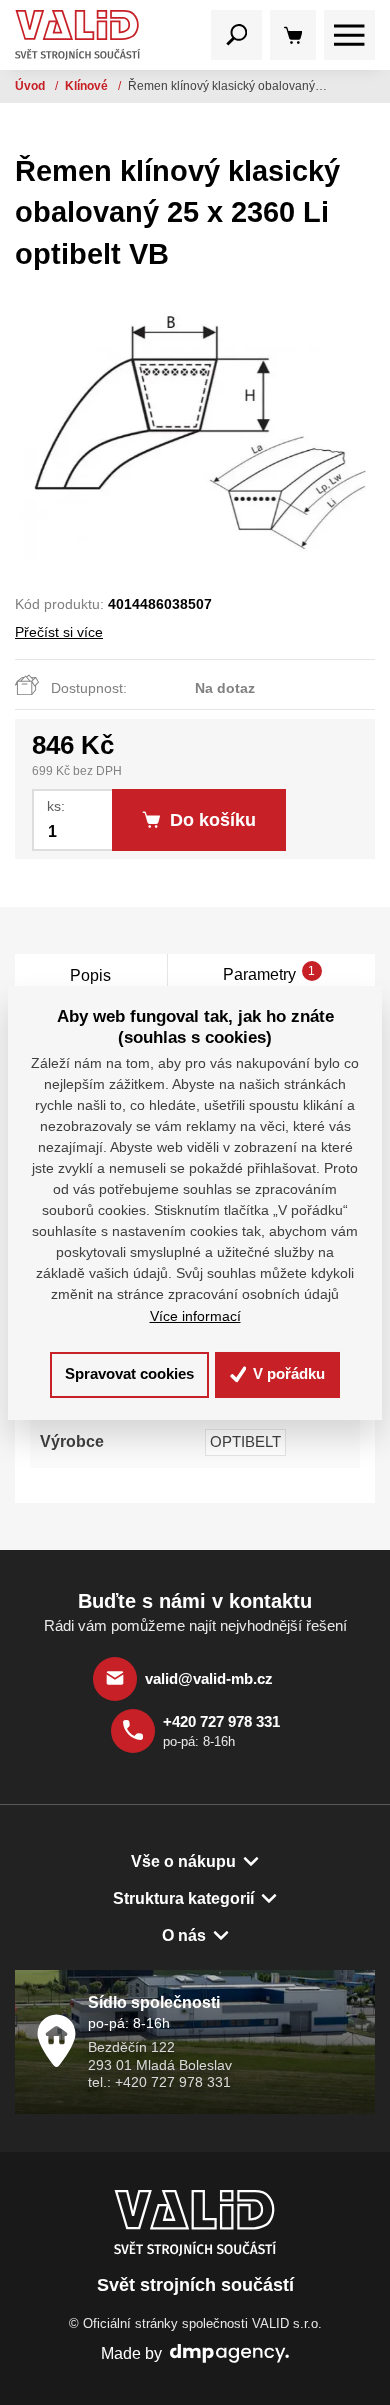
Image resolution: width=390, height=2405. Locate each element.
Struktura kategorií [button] (183, 1898)
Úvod (31, 86)
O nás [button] (184, 1935)
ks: (56, 806)
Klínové (88, 86)
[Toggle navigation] (236, 35)
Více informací (195, 1316)
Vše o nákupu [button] (183, 1861)
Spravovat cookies (129, 1373)
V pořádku (287, 1373)
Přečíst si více (59, 632)
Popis (90, 975)
